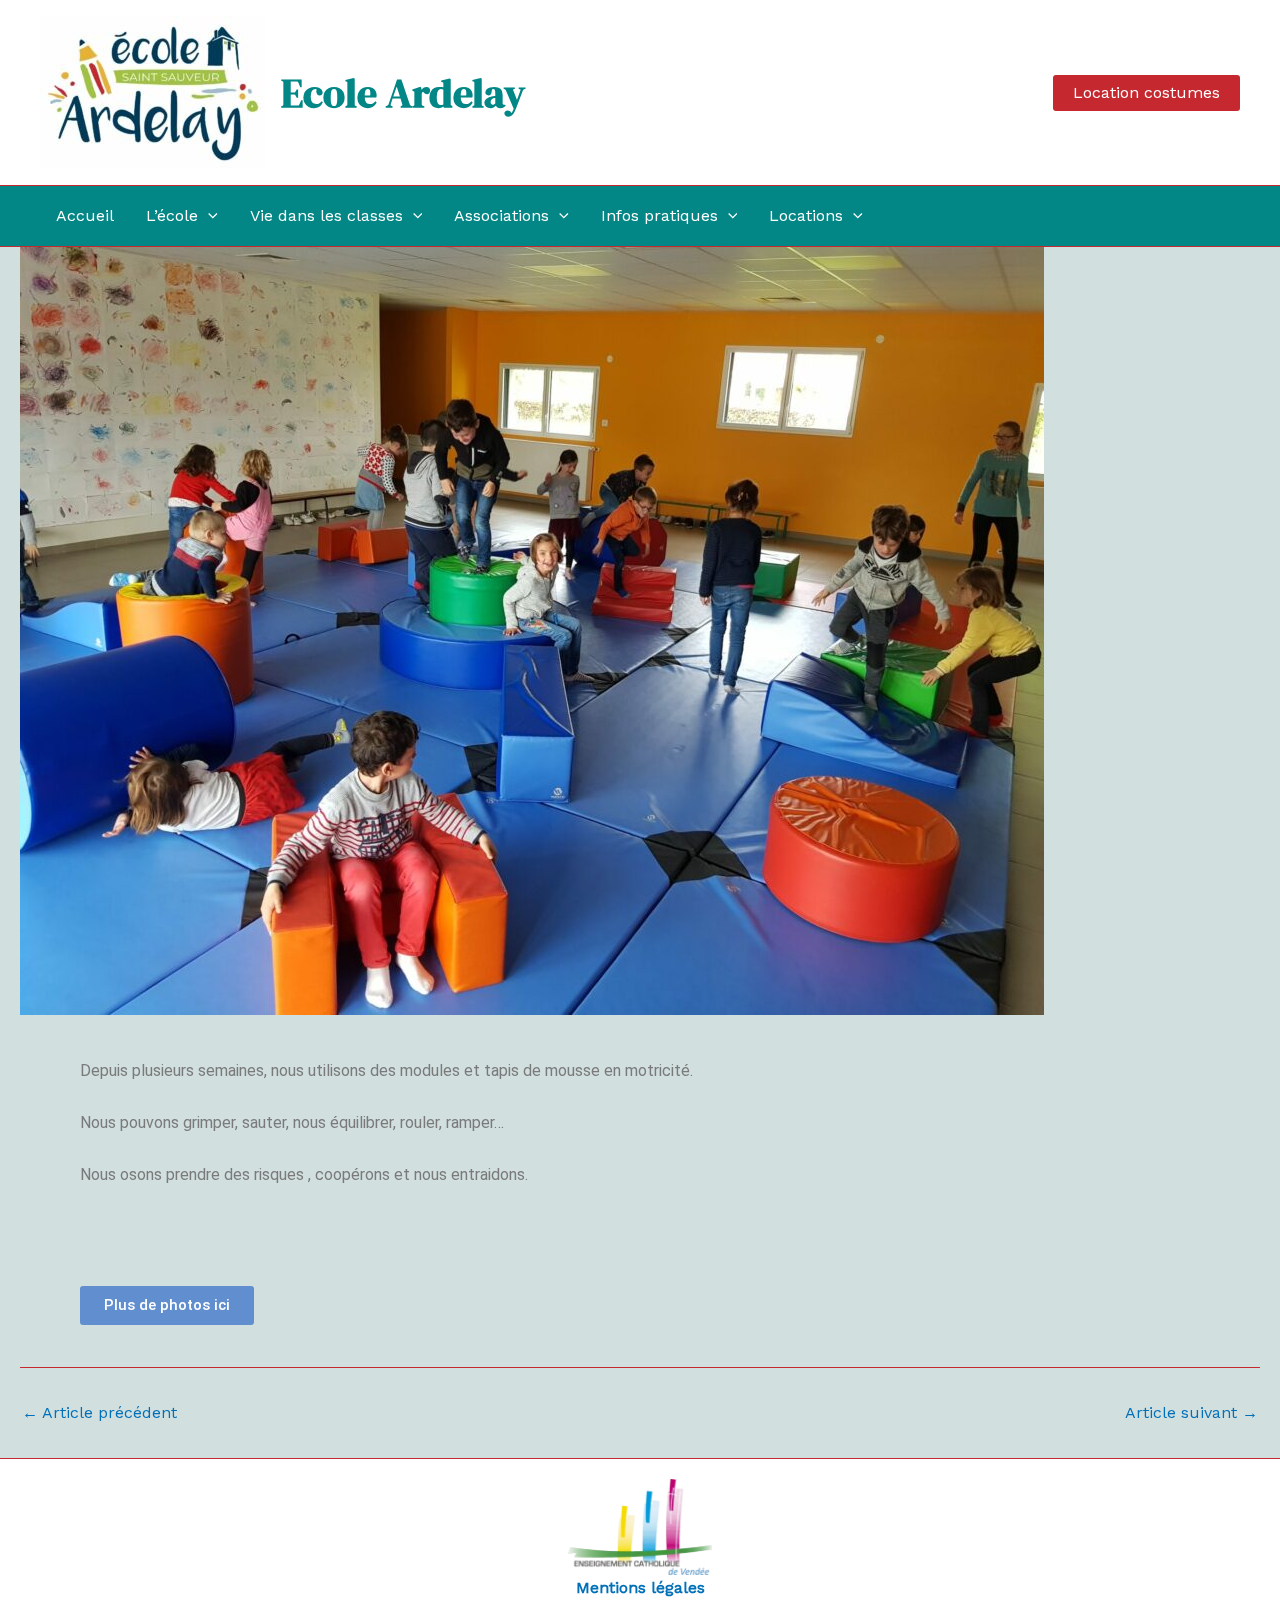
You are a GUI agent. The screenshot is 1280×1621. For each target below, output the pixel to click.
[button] (1146, 93)
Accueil (85, 215)
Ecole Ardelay (403, 93)
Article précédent (99, 1413)
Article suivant (1191, 1413)
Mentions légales (640, 1587)
